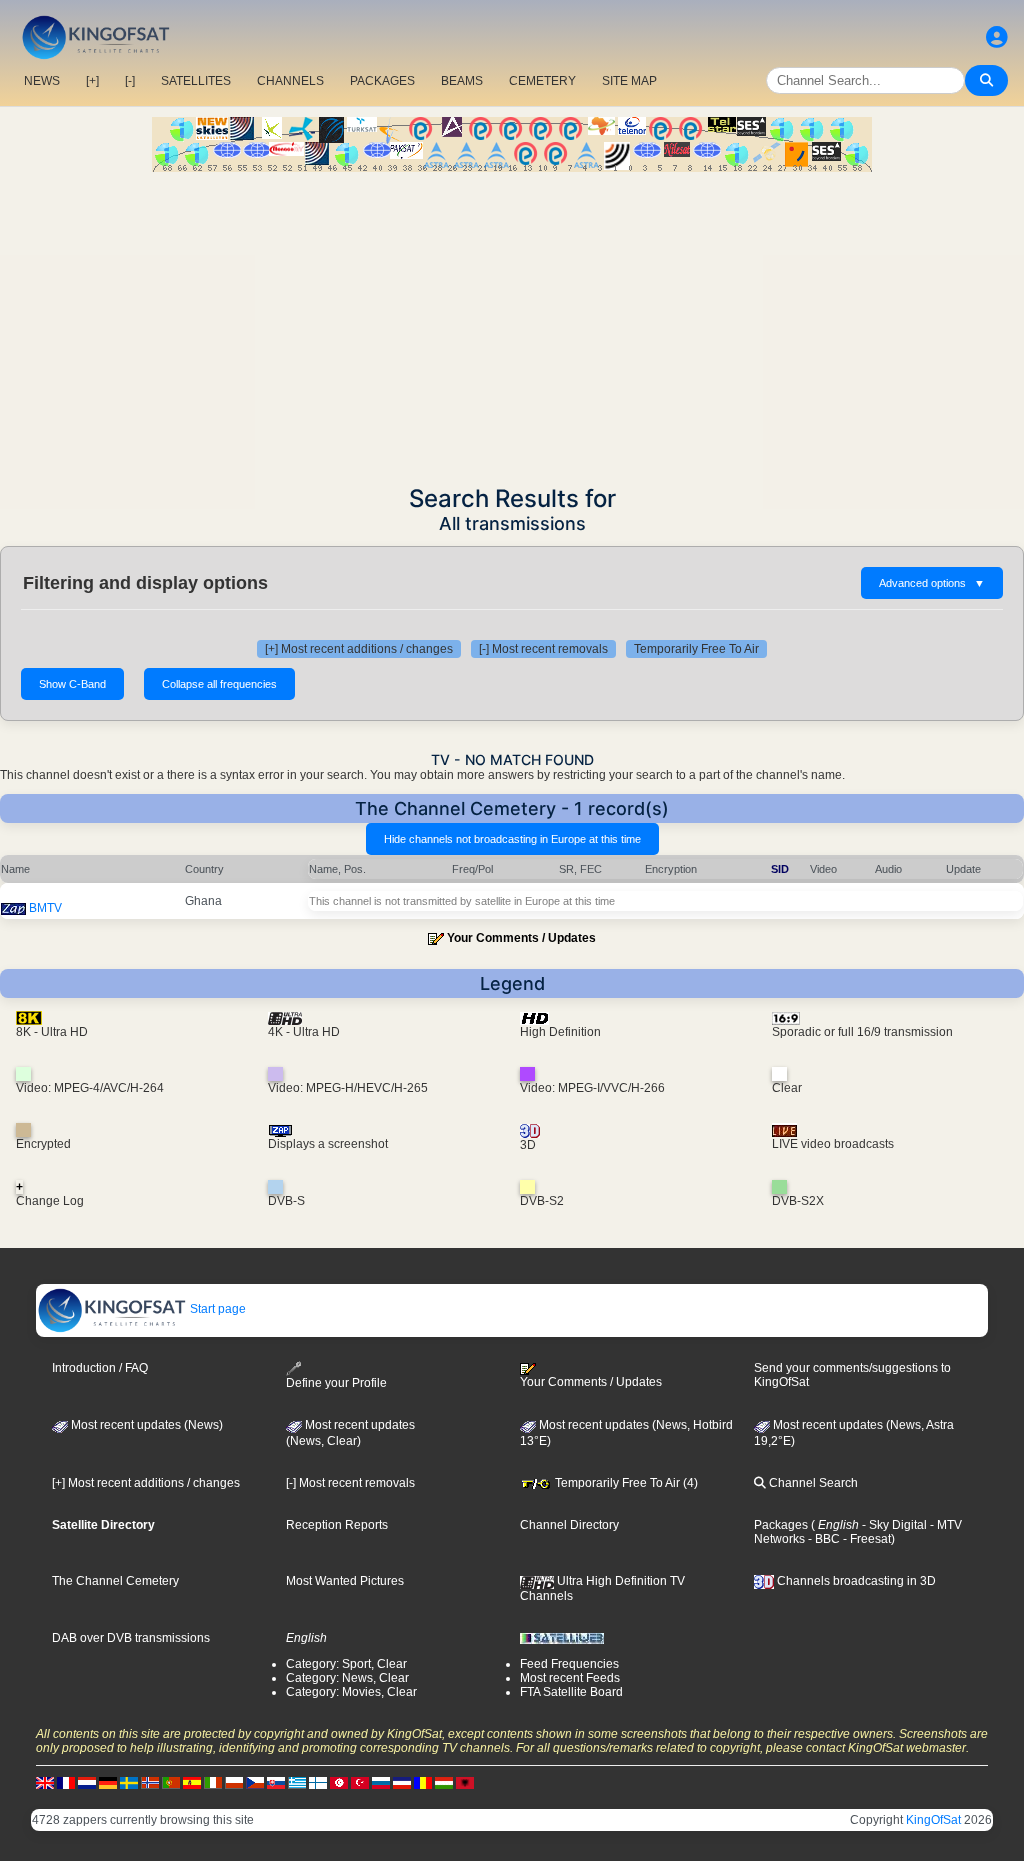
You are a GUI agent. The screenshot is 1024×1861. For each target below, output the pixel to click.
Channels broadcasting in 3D (855, 1581)
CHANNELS (290, 81)
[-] (130, 81)
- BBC (822, 1539)
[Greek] (297, 1783)
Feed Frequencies (569, 1664)
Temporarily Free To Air (696, 649)
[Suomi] (318, 1783)
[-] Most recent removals (543, 649)
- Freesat (865, 1539)
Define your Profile (336, 1383)
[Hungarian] (444, 1783)
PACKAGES (382, 81)
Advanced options (932, 583)
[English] (45, 1783)
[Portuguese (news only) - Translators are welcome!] (171, 1783)
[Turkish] (360, 1783)
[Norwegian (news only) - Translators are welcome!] (150, 1783)
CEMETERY (542, 81)
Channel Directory (569, 1525)
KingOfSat (933, 1820)
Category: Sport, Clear (346, 1664)
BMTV (45, 908)
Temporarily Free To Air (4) (625, 1483)
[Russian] (381, 1783)
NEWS (42, 81)
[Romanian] (423, 1783)
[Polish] (234, 1783)
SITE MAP (629, 81)
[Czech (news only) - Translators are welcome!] (255, 1783)
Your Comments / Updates (521, 938)
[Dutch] (87, 1783)
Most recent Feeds (570, 1678)
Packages (781, 1525)
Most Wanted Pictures (345, 1581)
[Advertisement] (512, 322)
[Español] (192, 1783)
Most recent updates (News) (145, 1425)
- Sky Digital (893, 1525)
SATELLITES (196, 81)
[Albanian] (465, 1783)
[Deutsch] (108, 1783)
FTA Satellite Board (571, 1692)
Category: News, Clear (347, 1678)
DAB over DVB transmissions (131, 1638)
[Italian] (213, 1783)
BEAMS (462, 81)
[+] (92, 81)
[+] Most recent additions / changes (359, 649)
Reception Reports (337, 1525)
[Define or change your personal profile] (997, 37)
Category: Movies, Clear (351, 1692)
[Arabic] (339, 1783)
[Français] (66, 1783)
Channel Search (812, 1483)
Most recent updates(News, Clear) (350, 1433)
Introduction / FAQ (100, 1368)
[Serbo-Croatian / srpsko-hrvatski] (402, 1783)
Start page (216, 1309)
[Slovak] (276, 1783)
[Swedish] (129, 1783)
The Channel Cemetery (115, 1581)
